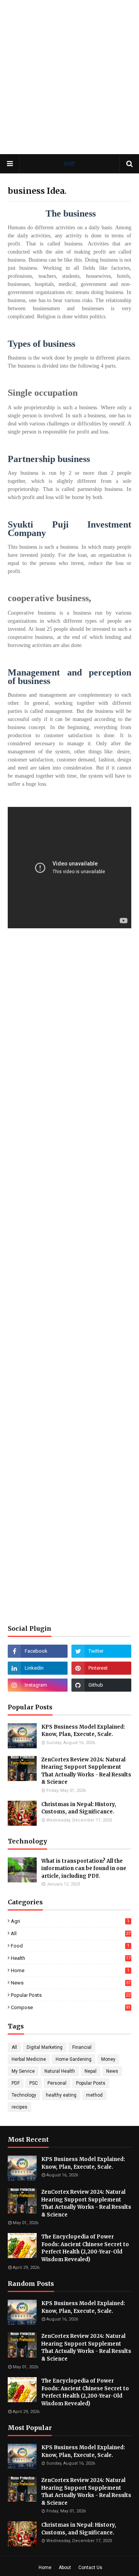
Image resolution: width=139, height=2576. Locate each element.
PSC (34, 2083)
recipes (19, 2107)
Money (108, 2059)
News (71, 1983)
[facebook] (38, 1651)
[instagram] (38, 1685)
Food (70, 1946)
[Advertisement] (69, 77)
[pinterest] (101, 1668)
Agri (70, 1921)
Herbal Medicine (29, 2059)
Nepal (91, 2071)
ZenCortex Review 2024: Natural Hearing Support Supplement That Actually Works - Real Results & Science (86, 1771)
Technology (24, 2095)
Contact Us (90, 2568)
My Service (23, 2071)
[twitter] (101, 1651)
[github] (101, 1685)
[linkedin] (38, 1668)
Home (70, 1970)
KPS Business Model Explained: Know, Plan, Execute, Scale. (83, 1731)
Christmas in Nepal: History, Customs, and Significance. (79, 1808)
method (94, 2095)
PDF (16, 2083)
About (65, 2568)
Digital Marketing (45, 2047)
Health (71, 1958)
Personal (57, 2083)
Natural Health (60, 2071)
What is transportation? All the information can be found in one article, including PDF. (84, 1869)
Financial (82, 2047)
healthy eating (61, 2095)
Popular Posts (71, 1995)
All (71, 1933)
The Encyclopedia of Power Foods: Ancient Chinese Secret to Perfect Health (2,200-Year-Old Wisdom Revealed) (85, 2248)
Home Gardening (74, 2059)
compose (71, 2007)
